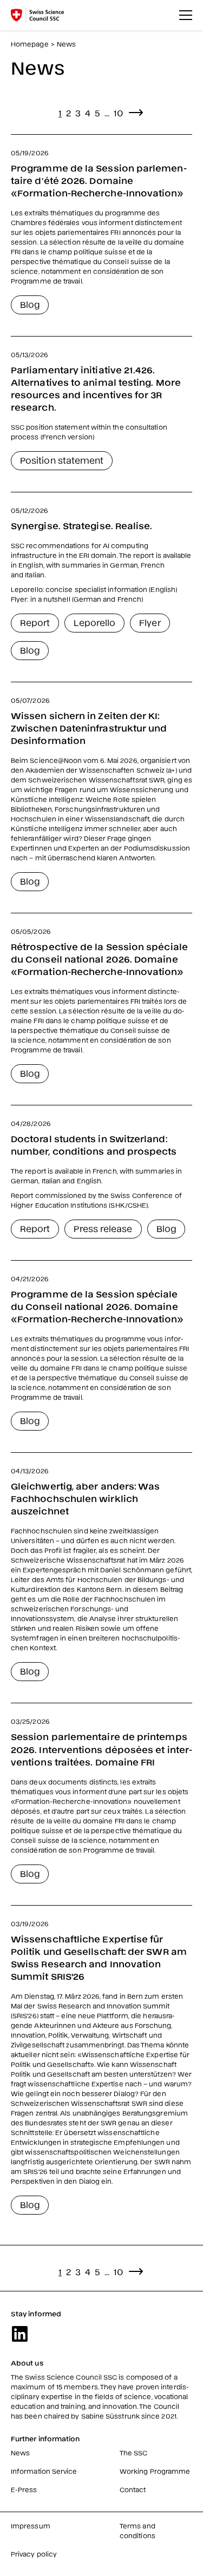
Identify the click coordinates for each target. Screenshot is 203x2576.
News (20, 2453)
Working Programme (155, 2471)
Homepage (30, 44)
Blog (30, 304)
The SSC (134, 2453)
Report (35, 622)
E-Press (24, 2489)
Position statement (62, 460)
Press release (103, 1228)
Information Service (44, 2471)
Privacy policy (34, 2554)
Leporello (94, 622)
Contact (133, 2489)
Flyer (150, 622)
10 (118, 113)
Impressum (31, 2526)
